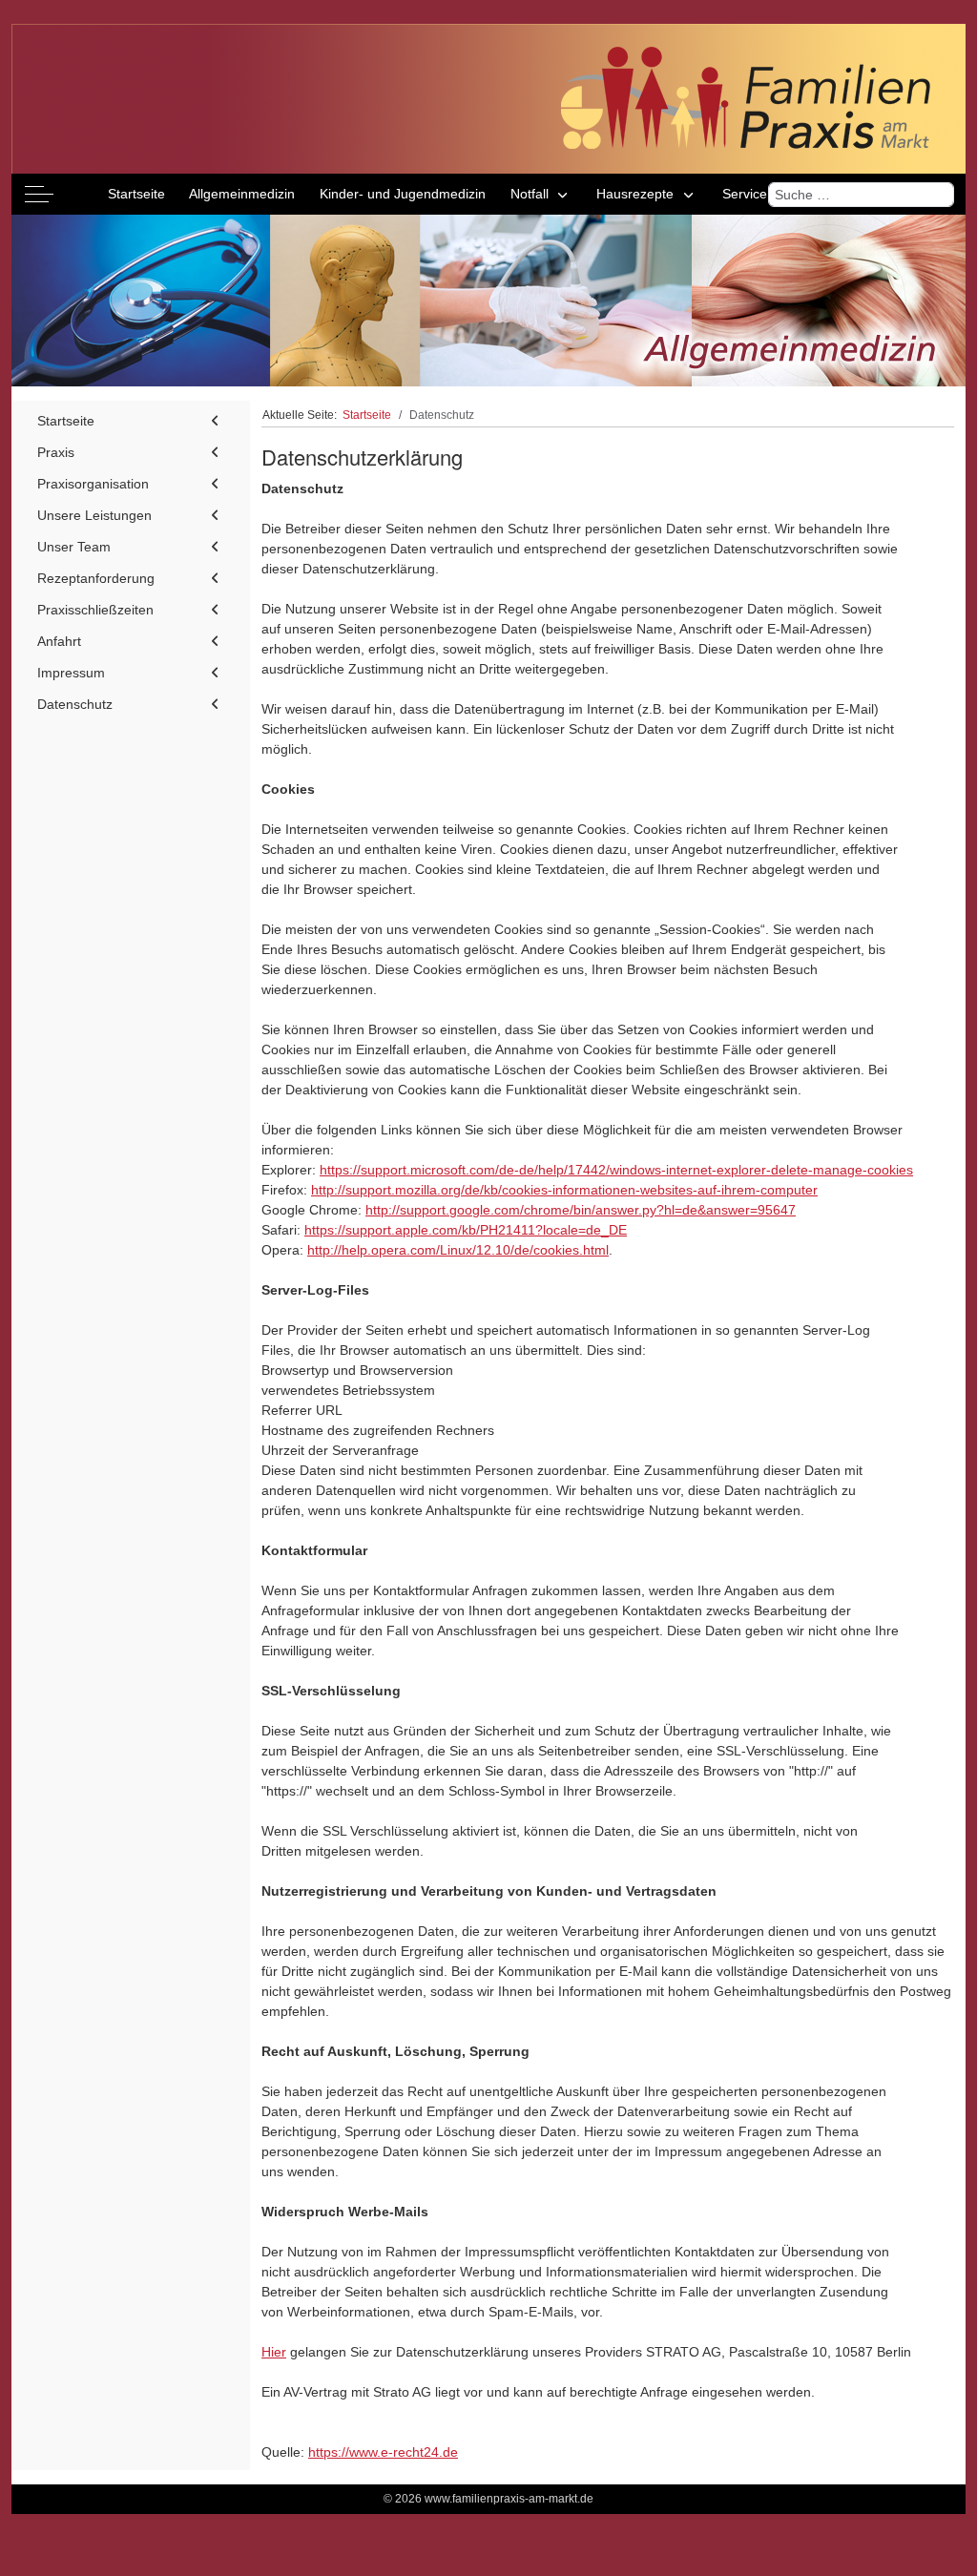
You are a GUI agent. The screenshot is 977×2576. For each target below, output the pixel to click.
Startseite (66, 421)
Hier (274, 2352)
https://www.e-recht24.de (383, 2452)
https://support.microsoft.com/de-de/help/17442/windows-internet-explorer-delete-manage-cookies (616, 1170)
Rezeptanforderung (96, 578)
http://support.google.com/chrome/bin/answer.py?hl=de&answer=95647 (581, 1210)
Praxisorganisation (93, 484)
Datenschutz (75, 704)
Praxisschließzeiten (95, 610)
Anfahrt (59, 641)
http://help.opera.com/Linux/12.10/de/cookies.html (458, 1250)
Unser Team (74, 547)
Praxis (56, 452)
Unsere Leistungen (94, 515)
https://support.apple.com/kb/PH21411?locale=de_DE (466, 1230)
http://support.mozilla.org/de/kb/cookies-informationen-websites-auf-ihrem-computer (564, 1190)
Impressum (71, 673)
